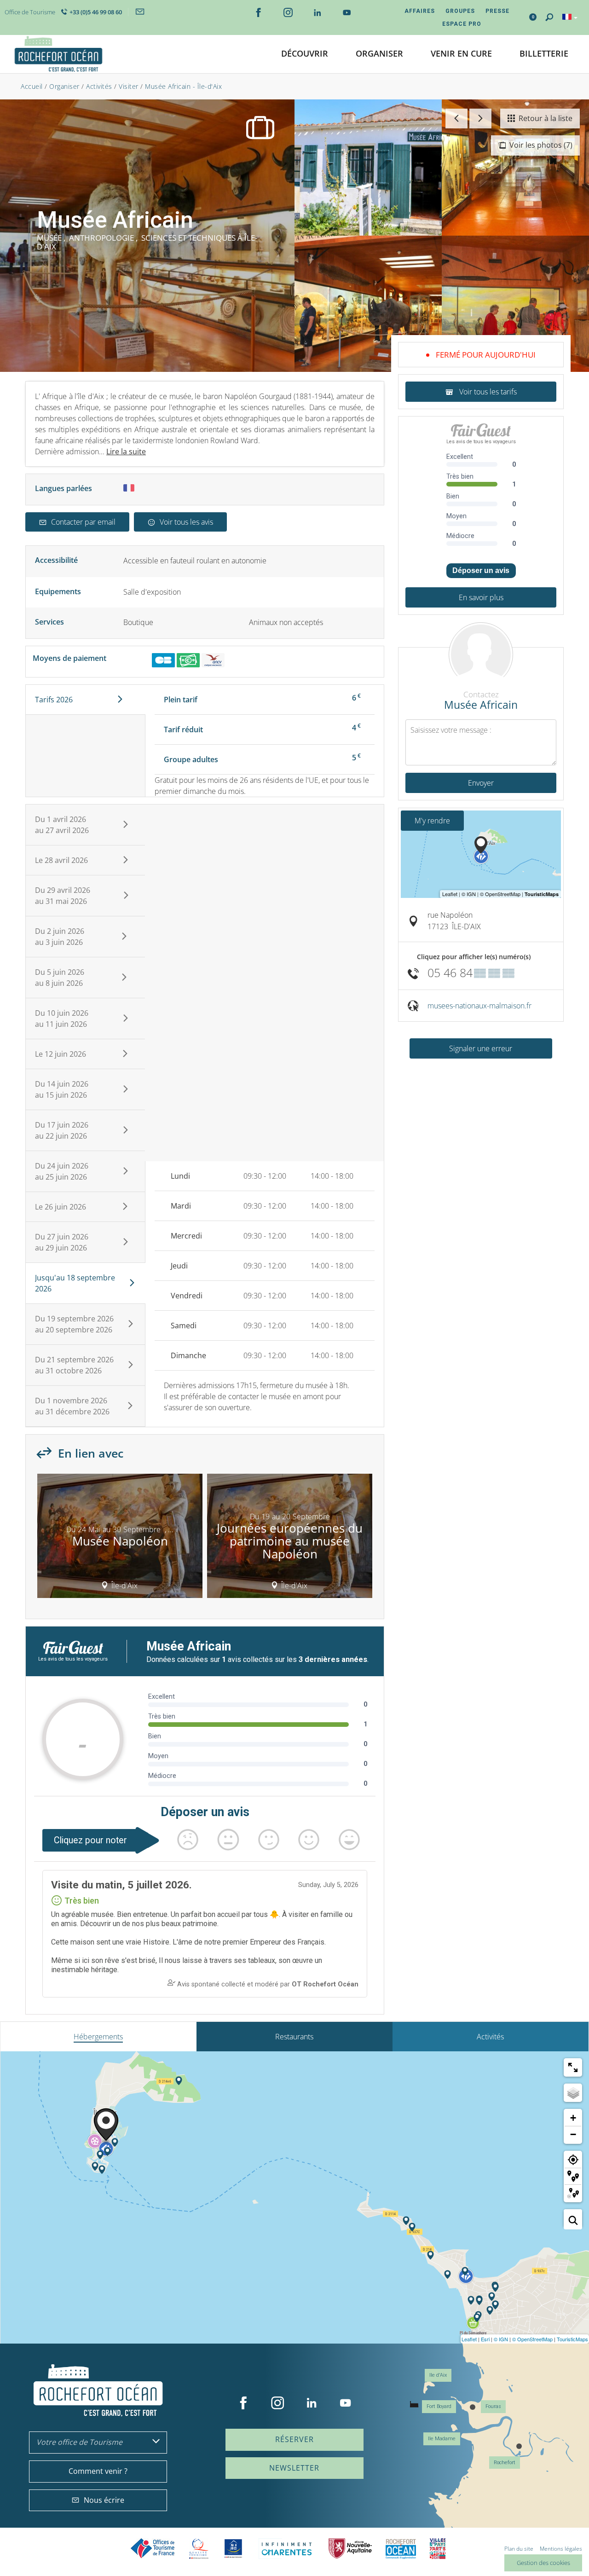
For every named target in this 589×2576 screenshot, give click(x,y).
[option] (120, 1539)
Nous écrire (104, 2500)
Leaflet (469, 2339)
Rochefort (505, 2463)
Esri (485, 2339)
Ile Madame (442, 2439)
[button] (305, 54)
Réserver (294, 2439)
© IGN (501, 2339)
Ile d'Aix (438, 2375)
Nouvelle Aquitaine (350, 2549)
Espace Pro (462, 24)
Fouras (493, 2406)
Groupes (460, 11)
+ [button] (573, 2118)
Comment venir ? (98, 2471)
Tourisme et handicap (234, 2548)
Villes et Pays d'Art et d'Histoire (438, 2549)
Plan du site (519, 2549)
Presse (497, 11)
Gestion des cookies (543, 2563)
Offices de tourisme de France (153, 2549)
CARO (401, 2549)
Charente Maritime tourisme (287, 2549)
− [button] (573, 2134)
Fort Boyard (439, 2406)
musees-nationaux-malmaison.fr (479, 1006)
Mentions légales (561, 2549)
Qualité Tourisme (199, 2549)
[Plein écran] (573, 2067)
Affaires (420, 11)
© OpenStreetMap (532, 2339)
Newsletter (294, 2468)
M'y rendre (432, 821)
